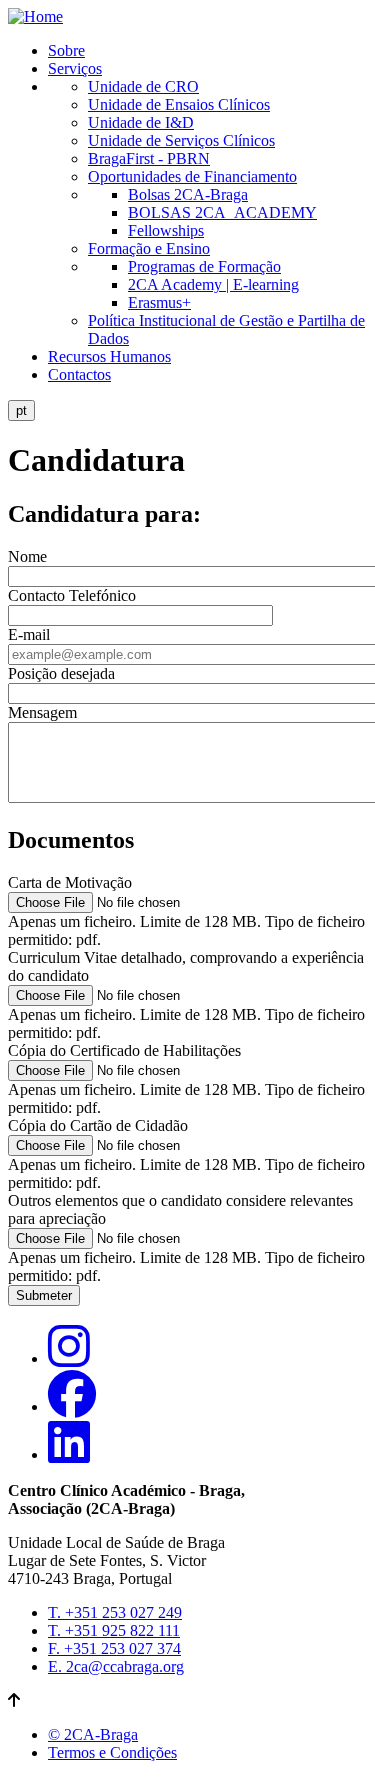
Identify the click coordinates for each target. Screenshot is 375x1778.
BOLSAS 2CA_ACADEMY (222, 212)
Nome (27, 556)
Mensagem (42, 712)
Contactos (79, 374)
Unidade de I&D (141, 122)
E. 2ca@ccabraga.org (116, 1666)
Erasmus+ (159, 302)
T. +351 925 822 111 (114, 1630)
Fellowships (166, 230)
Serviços (75, 68)
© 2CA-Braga (93, 1734)
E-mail (29, 634)
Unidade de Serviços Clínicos (181, 140)
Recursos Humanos (109, 356)
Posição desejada (61, 673)
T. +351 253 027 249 (115, 1612)
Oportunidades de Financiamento (192, 176)
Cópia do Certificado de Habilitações (124, 1050)
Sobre (66, 50)
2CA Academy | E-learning (213, 284)
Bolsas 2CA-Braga (188, 194)
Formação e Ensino (149, 248)
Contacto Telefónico (72, 595)
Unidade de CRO (143, 86)
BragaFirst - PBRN (149, 158)
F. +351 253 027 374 (114, 1648)
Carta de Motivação (70, 882)
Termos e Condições (112, 1752)
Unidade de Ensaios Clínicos (179, 104)
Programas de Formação (204, 266)
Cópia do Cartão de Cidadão (98, 1125)
